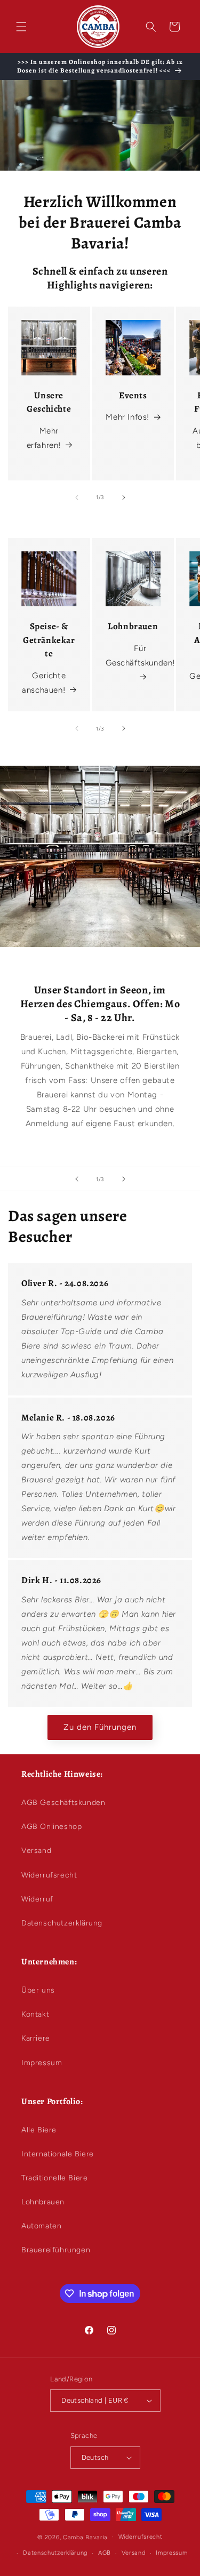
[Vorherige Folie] (77, 1179)
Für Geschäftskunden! (141, 656)
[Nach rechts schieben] (124, 497)
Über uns (38, 1990)
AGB (105, 2553)
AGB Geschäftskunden (63, 1803)
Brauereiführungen (56, 2250)
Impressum (42, 2063)
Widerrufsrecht (49, 1875)
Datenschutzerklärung (62, 1923)
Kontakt (35, 2014)
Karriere (36, 2038)
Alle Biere (39, 2130)
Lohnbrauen (43, 2202)
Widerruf (37, 1899)
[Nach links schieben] (77, 497)
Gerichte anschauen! (44, 683)
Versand (36, 1851)
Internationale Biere (58, 2154)
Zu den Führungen (100, 1727)
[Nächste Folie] (124, 1179)
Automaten (41, 2226)
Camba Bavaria (85, 2537)
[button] (21, 27)
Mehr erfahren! (44, 438)
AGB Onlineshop (51, 1827)
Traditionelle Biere (54, 2178)
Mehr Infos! (127, 417)
